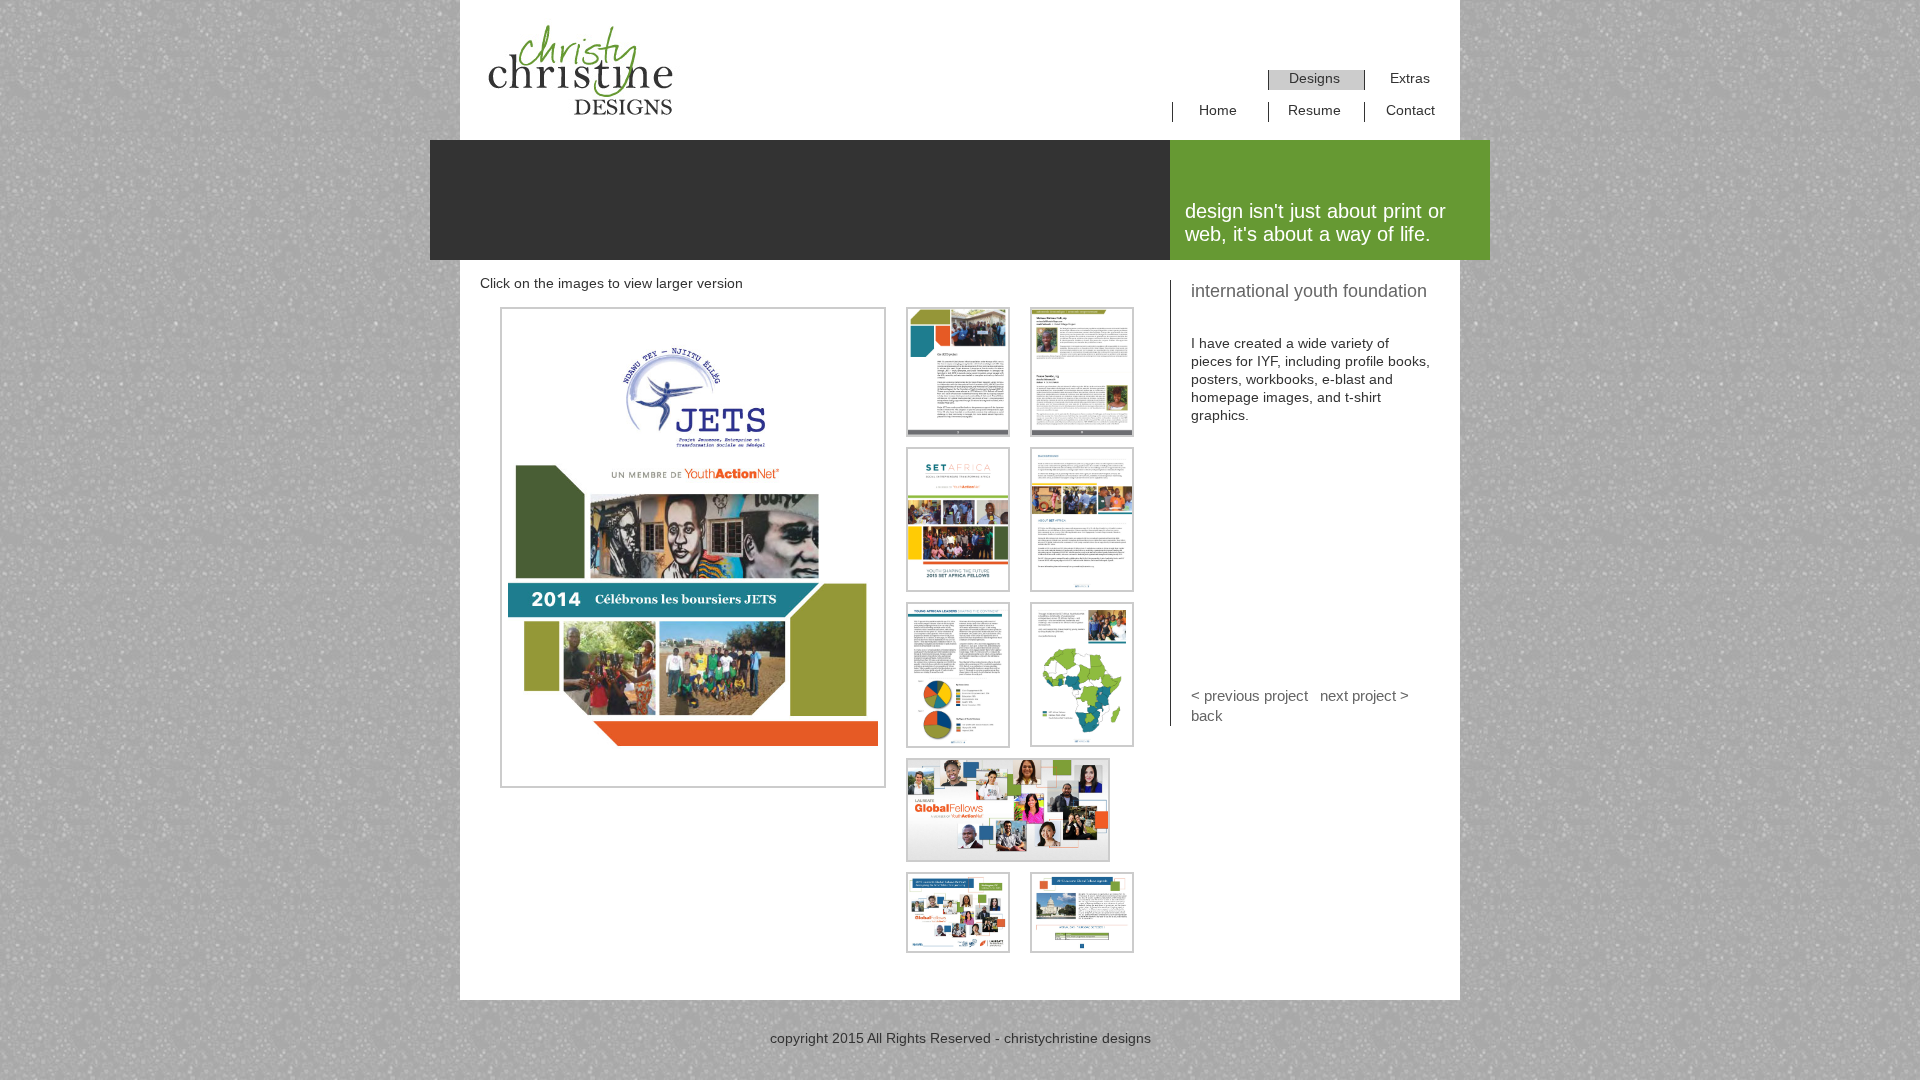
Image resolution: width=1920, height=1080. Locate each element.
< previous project (1249, 695)
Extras (1410, 78)
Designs (1314, 78)
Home (1218, 110)
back (1207, 715)
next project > (1362, 695)
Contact (1410, 110)
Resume (1314, 110)
